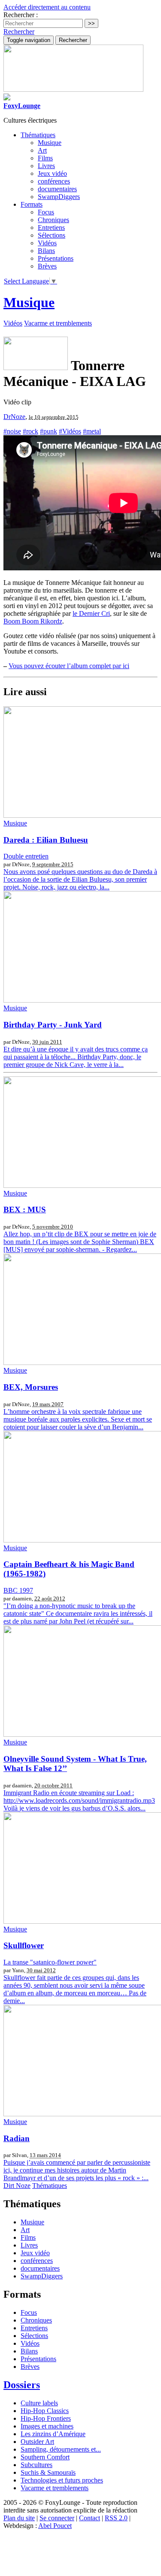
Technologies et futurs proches (62, 2480)
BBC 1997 (18, 1590)
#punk (49, 431)
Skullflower (24, 1945)
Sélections (52, 235)
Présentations (56, 258)
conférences (54, 181)
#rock (30, 431)
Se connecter (57, 2518)
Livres (46, 166)
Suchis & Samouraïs (48, 2472)
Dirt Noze (17, 2186)
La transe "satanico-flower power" (50, 1962)
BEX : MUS (25, 1210)
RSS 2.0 (116, 2518)
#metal (92, 431)
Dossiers (22, 2385)
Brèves (47, 266)
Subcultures (36, 2465)
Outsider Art (37, 2442)
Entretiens (51, 227)
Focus (46, 212)
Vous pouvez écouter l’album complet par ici (69, 666)
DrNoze (14, 417)
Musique (50, 143)
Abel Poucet (55, 2526)
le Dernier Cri (91, 613)
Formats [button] (32, 204)
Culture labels (39, 2403)
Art (42, 150)
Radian (17, 2138)
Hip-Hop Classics (45, 2411)
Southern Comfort (45, 2457)
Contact (90, 2518)
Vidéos (47, 243)
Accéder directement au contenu (47, 7)
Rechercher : (21, 15)
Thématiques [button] (38, 135)
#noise (12, 431)
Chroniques (53, 220)
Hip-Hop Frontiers (46, 2418)
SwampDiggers (59, 197)
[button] (19, 32)
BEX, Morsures (31, 1387)
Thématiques (50, 2186)
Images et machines (47, 2426)
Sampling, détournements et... (61, 2449)
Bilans (46, 251)
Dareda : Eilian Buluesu (46, 840)
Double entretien (26, 856)
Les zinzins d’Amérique (53, 2434)
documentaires (57, 189)
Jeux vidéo (52, 173)
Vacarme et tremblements (58, 323)
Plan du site (19, 2518)
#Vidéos (70, 431)
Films (45, 158)
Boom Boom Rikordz (33, 621)
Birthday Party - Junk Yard (53, 1025)
